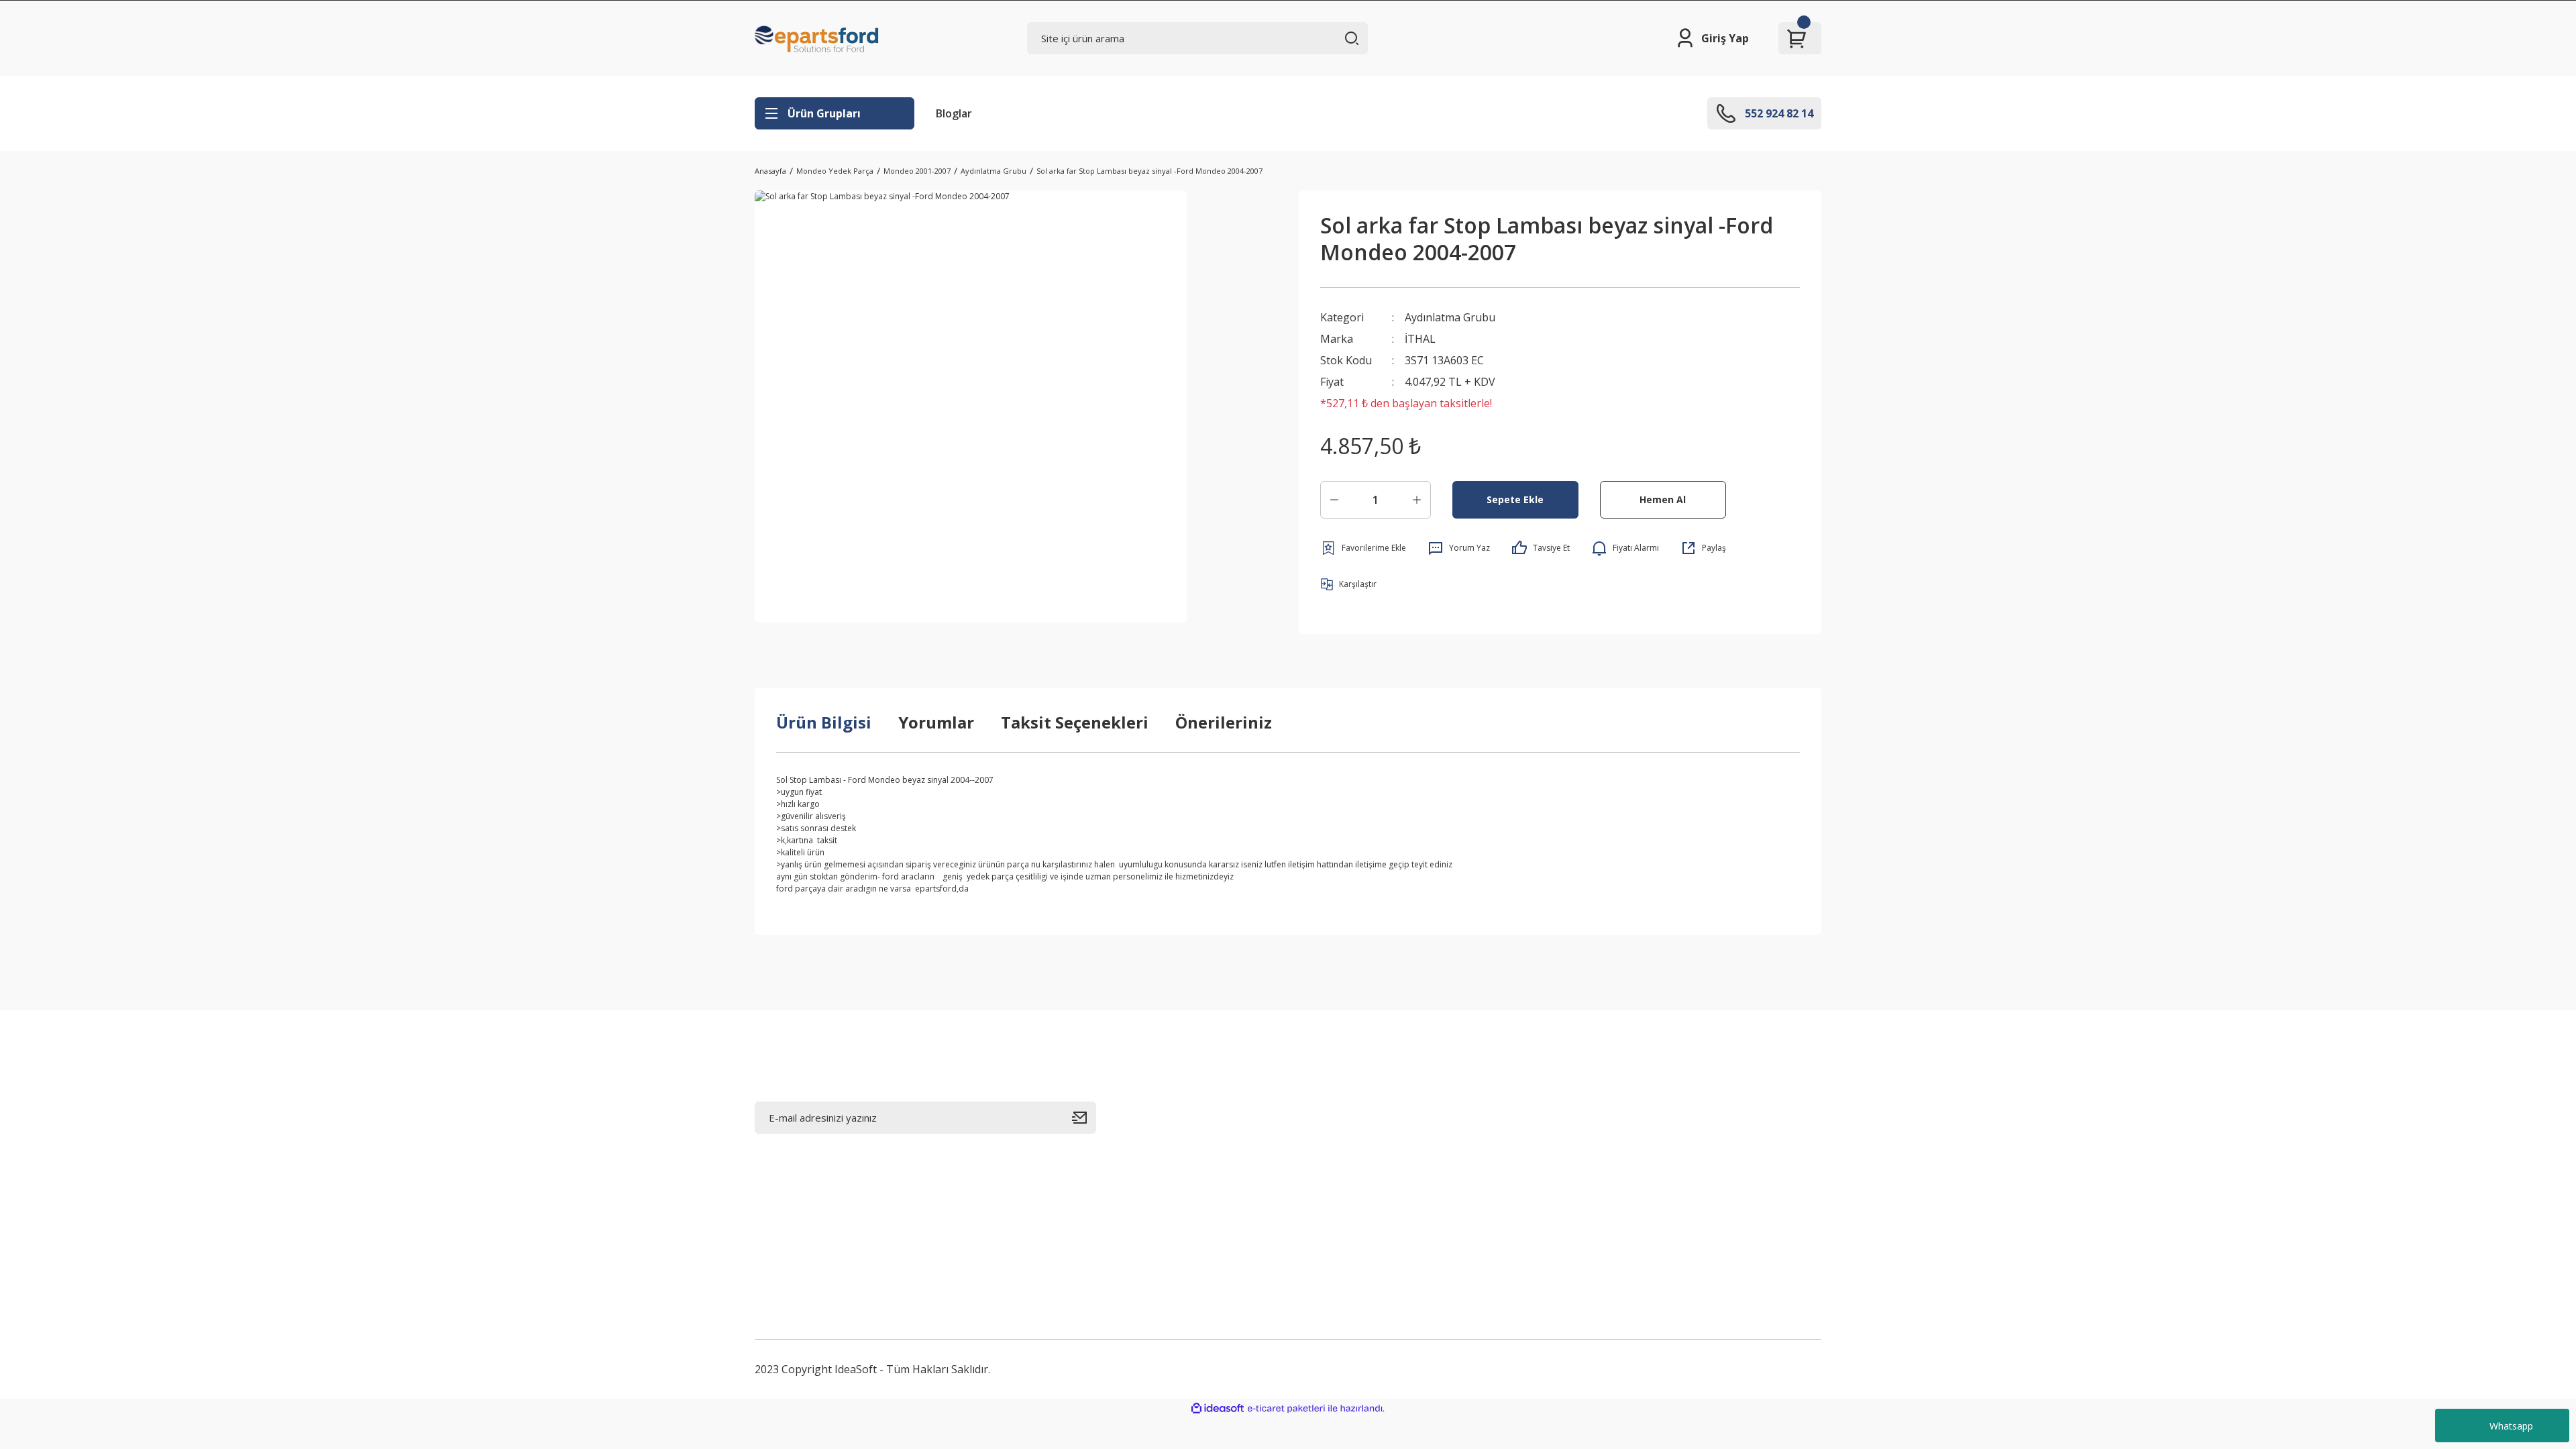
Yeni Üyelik (1326, 1115)
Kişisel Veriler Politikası (1720, 1212)
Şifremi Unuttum (1341, 1179)
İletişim (1498, 1115)
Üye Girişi (1323, 1147)
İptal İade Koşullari (1708, 1179)
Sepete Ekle (1515, 499)
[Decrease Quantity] (1334, 500)
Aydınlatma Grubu (1450, 317)
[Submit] (1084, 1118)
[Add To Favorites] (1363, 548)
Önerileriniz (1224, 722)
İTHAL (1420, 339)
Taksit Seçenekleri (1075, 722)
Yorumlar (936, 722)
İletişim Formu (1515, 1147)
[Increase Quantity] (1417, 500)
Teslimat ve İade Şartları (1540, 1276)
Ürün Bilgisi (824, 722)
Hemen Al (1663, 499)
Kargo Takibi (1512, 1244)
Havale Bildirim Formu (1535, 1179)
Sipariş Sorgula (1518, 1212)
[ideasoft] (1218, 1408)
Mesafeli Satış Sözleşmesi (1726, 1115)
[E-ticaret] (1286, 1409)
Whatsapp (2511, 1426)
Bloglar (954, 113)
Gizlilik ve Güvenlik (1708, 1147)
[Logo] (817, 38)
